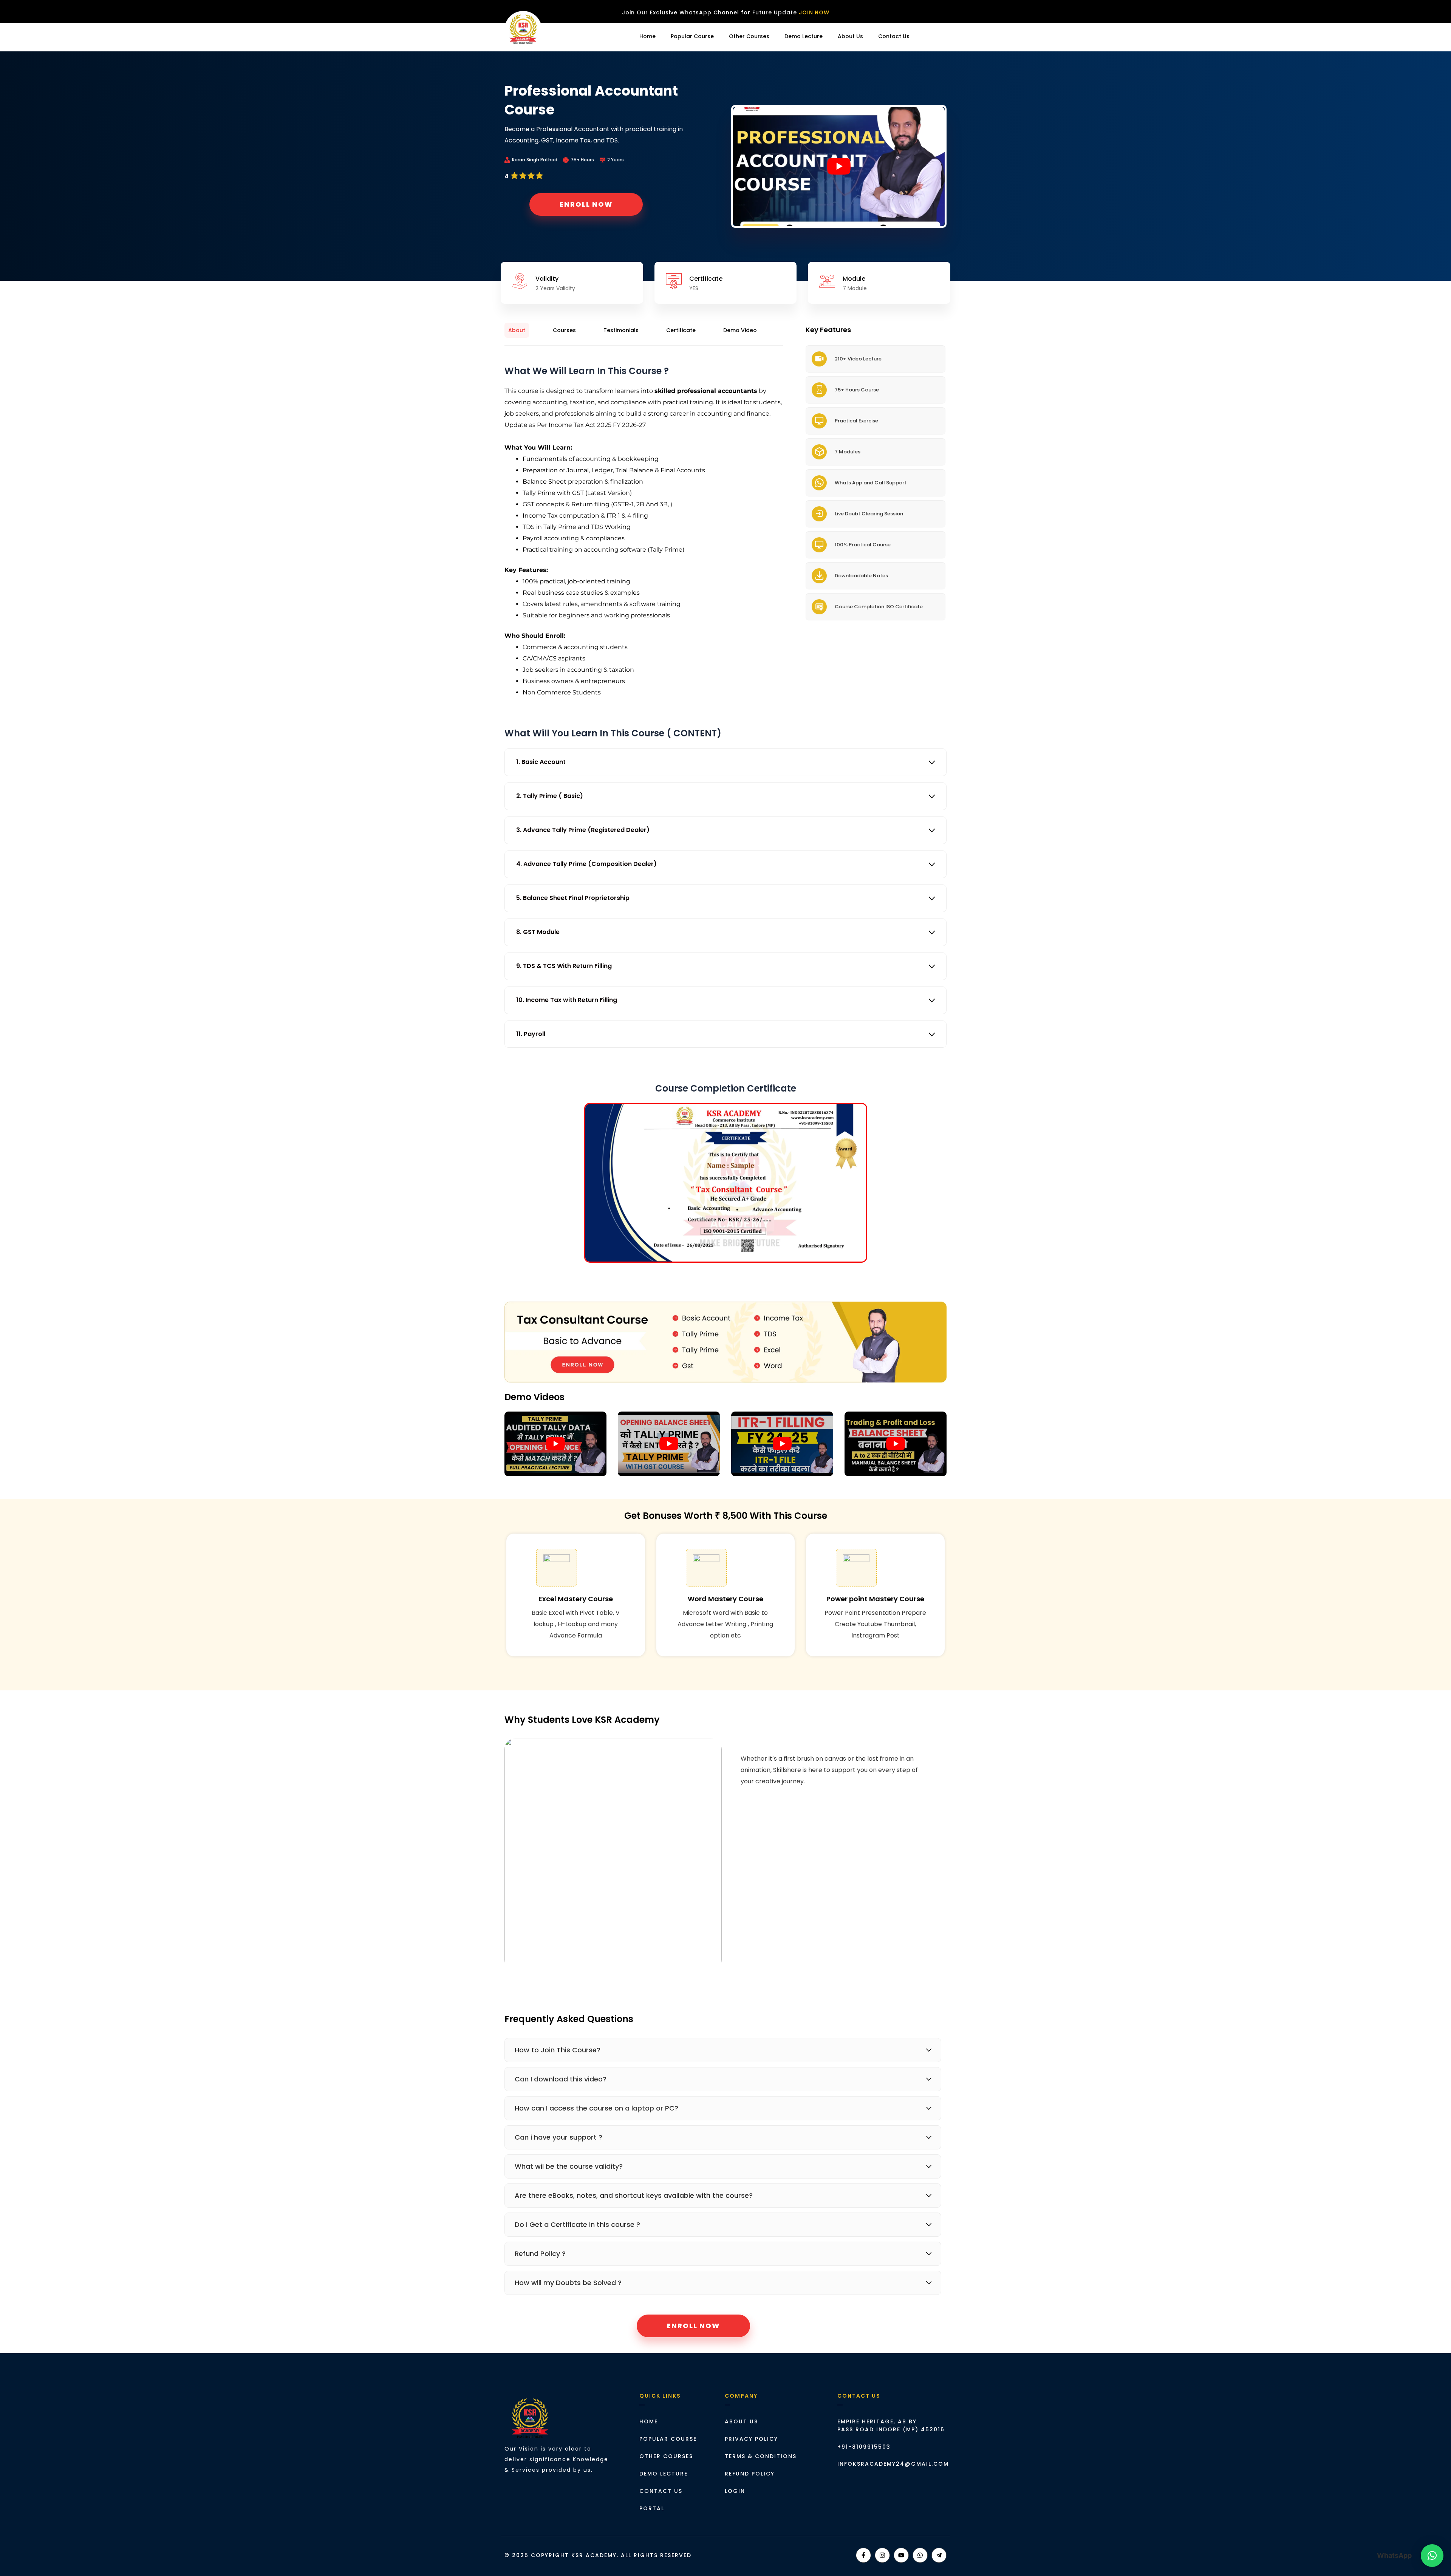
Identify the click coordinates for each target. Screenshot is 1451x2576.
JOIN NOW (814, 12)
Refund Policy (750, 2474)
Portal (652, 2508)
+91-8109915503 (864, 2447)
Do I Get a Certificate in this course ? (577, 2224)
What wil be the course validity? (569, 2166)
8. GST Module (538, 932)
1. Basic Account (541, 762)
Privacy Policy (751, 2439)
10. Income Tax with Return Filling (567, 1000)
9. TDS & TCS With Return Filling (564, 966)
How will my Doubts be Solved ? (568, 2283)
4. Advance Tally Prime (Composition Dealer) (586, 864)
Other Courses (749, 36)
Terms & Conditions (761, 2456)
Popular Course (692, 36)
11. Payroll (531, 1034)
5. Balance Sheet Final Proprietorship (573, 898)
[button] (934, 36)
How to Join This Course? (558, 2050)
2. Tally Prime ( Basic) (550, 796)
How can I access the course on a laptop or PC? (596, 2108)
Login (932, 36)
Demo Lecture (804, 36)
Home (647, 36)
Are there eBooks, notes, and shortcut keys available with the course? (634, 2195)
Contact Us (894, 36)
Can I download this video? (561, 2079)
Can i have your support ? (558, 2137)
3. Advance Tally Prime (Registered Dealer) (583, 830)
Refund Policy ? (540, 2254)
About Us (850, 36)
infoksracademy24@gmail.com (893, 2464)
